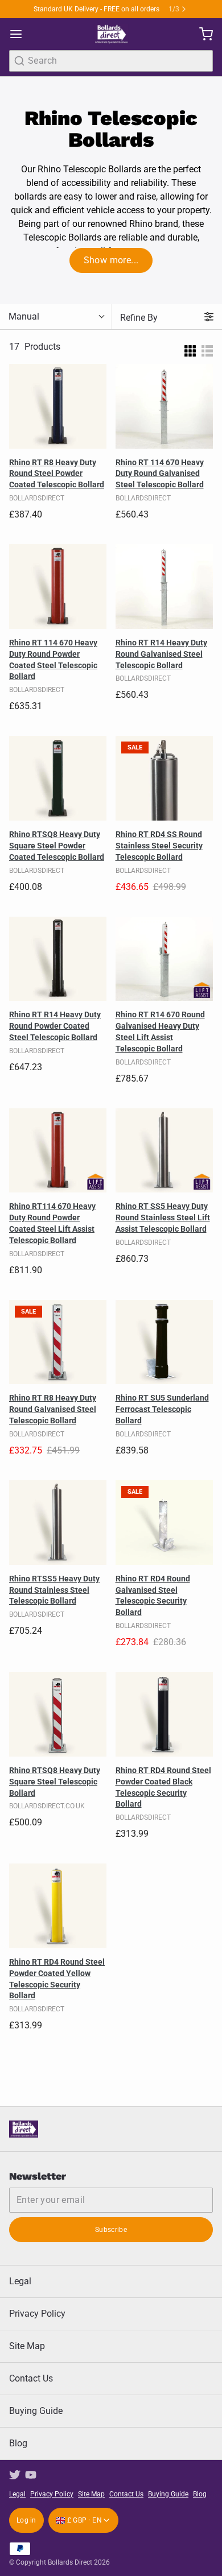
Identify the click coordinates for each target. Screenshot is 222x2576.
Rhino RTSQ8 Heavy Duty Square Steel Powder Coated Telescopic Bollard (57, 846)
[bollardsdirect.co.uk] (111, 34)
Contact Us (31, 2378)
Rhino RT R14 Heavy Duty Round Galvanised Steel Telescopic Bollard (161, 654)
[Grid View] (190, 347)
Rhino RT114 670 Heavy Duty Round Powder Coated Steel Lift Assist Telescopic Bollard (52, 1223)
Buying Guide (36, 2411)
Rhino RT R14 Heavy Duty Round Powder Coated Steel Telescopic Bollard (55, 1026)
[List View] (207, 347)
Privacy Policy (37, 2314)
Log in (26, 2520)
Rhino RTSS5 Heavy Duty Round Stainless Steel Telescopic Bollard (54, 1590)
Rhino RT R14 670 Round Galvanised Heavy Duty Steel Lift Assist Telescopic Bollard (160, 1032)
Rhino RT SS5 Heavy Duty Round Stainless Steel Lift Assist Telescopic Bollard (163, 1217)
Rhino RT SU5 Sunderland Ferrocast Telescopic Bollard (162, 1409)
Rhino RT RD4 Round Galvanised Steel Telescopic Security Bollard (153, 1596)
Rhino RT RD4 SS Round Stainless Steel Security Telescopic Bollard (159, 846)
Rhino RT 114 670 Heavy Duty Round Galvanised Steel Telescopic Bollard (160, 474)
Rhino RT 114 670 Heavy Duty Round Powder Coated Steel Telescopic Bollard (53, 660)
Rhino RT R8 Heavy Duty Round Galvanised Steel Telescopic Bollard (53, 1409)
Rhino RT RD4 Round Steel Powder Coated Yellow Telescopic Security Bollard (57, 1979)
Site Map (27, 2346)
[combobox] (111, 61)
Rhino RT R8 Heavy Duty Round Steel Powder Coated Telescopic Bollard (57, 474)
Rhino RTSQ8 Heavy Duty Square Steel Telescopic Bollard (55, 1782)
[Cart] (202, 34)
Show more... (111, 260)
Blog (18, 2443)
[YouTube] (31, 2475)
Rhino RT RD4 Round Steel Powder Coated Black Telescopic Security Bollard (163, 1787)
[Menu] (20, 34)
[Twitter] (15, 2475)
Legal (20, 2281)
